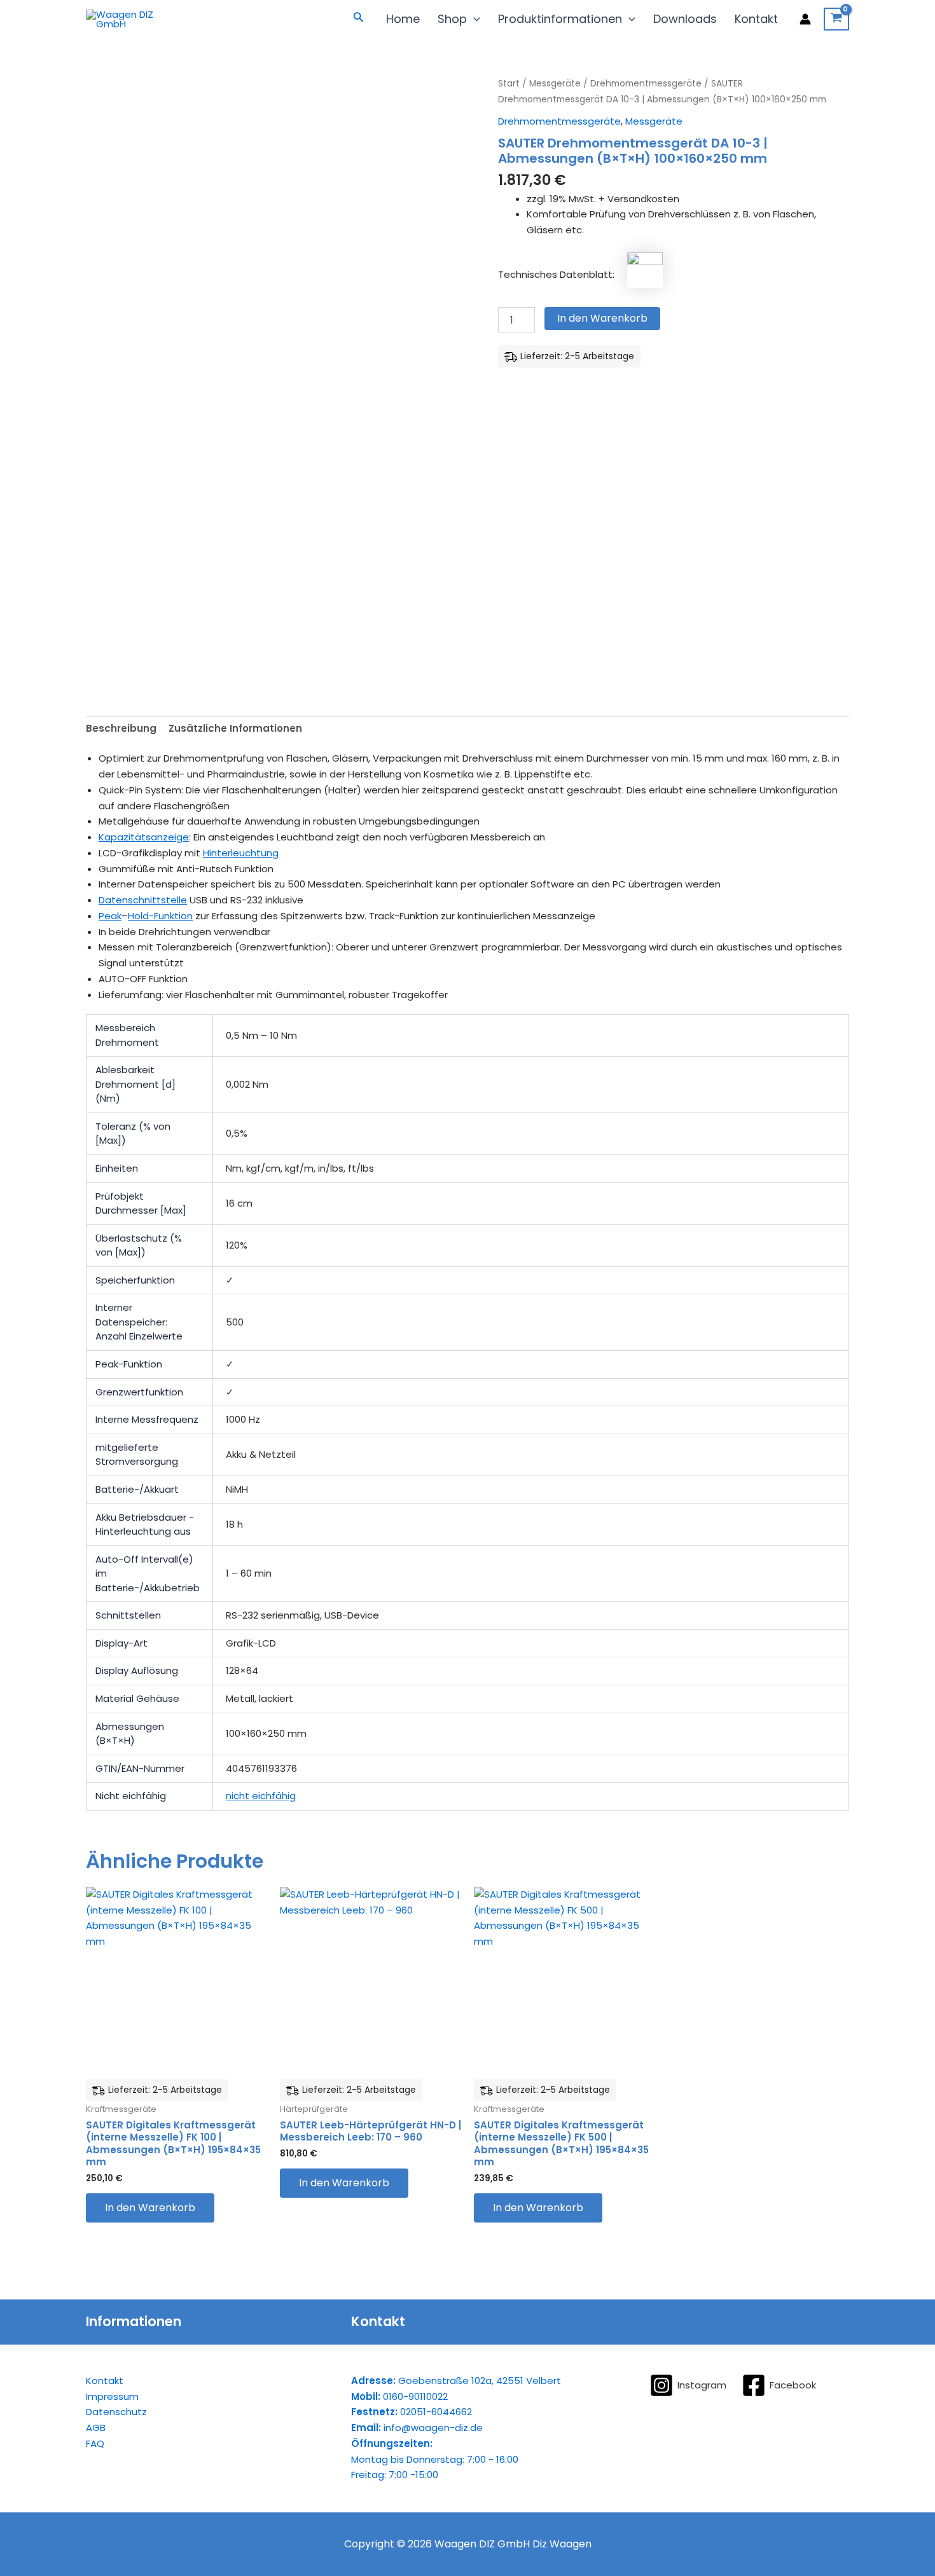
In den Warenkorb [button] (150, 2208)
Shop (452, 19)
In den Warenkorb (602, 318)
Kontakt (756, 19)
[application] (474, 19)
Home (403, 19)
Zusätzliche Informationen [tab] (235, 728)
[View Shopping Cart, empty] (836, 19)
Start (509, 84)
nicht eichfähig (261, 1796)
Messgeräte (555, 84)
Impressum (112, 2396)
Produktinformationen (560, 19)
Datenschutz (116, 2412)
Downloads (685, 19)
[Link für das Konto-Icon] (805, 19)
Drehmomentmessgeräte (646, 84)
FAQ (95, 2443)
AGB (96, 2428)
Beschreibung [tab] (121, 728)
